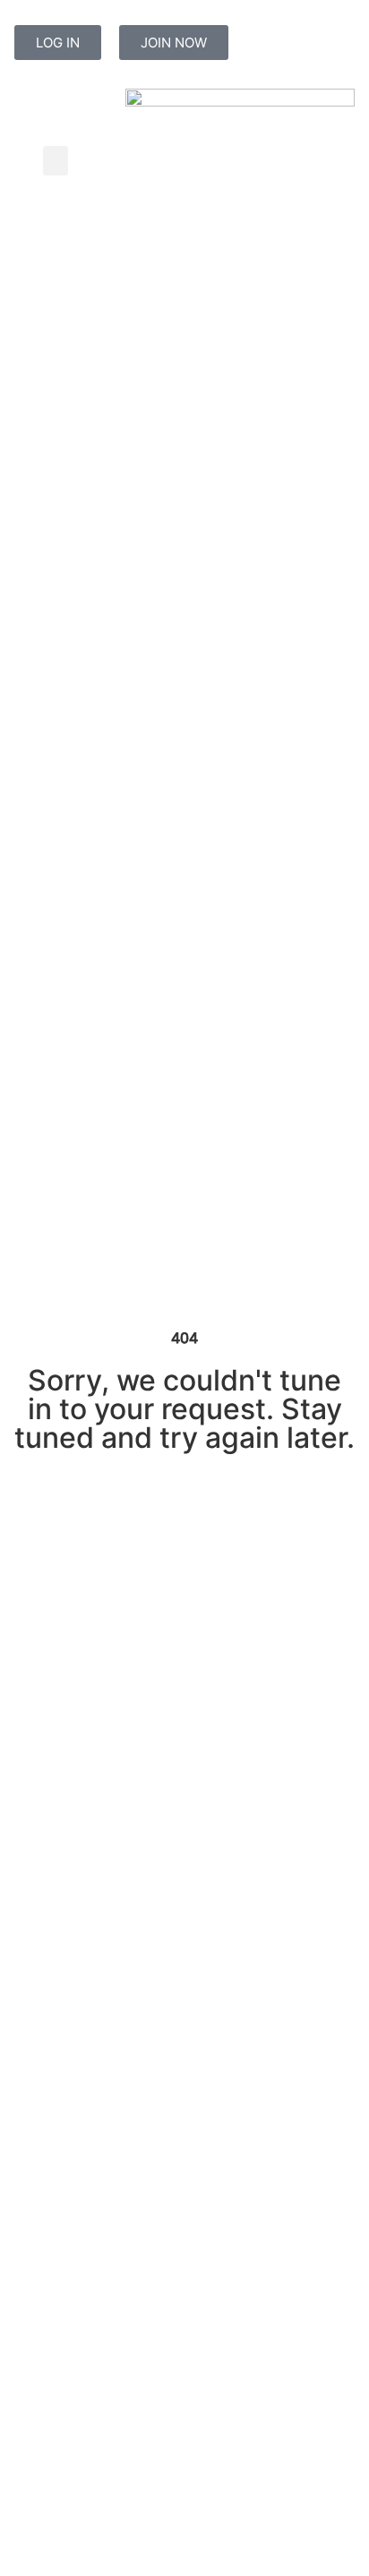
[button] (56, 161)
